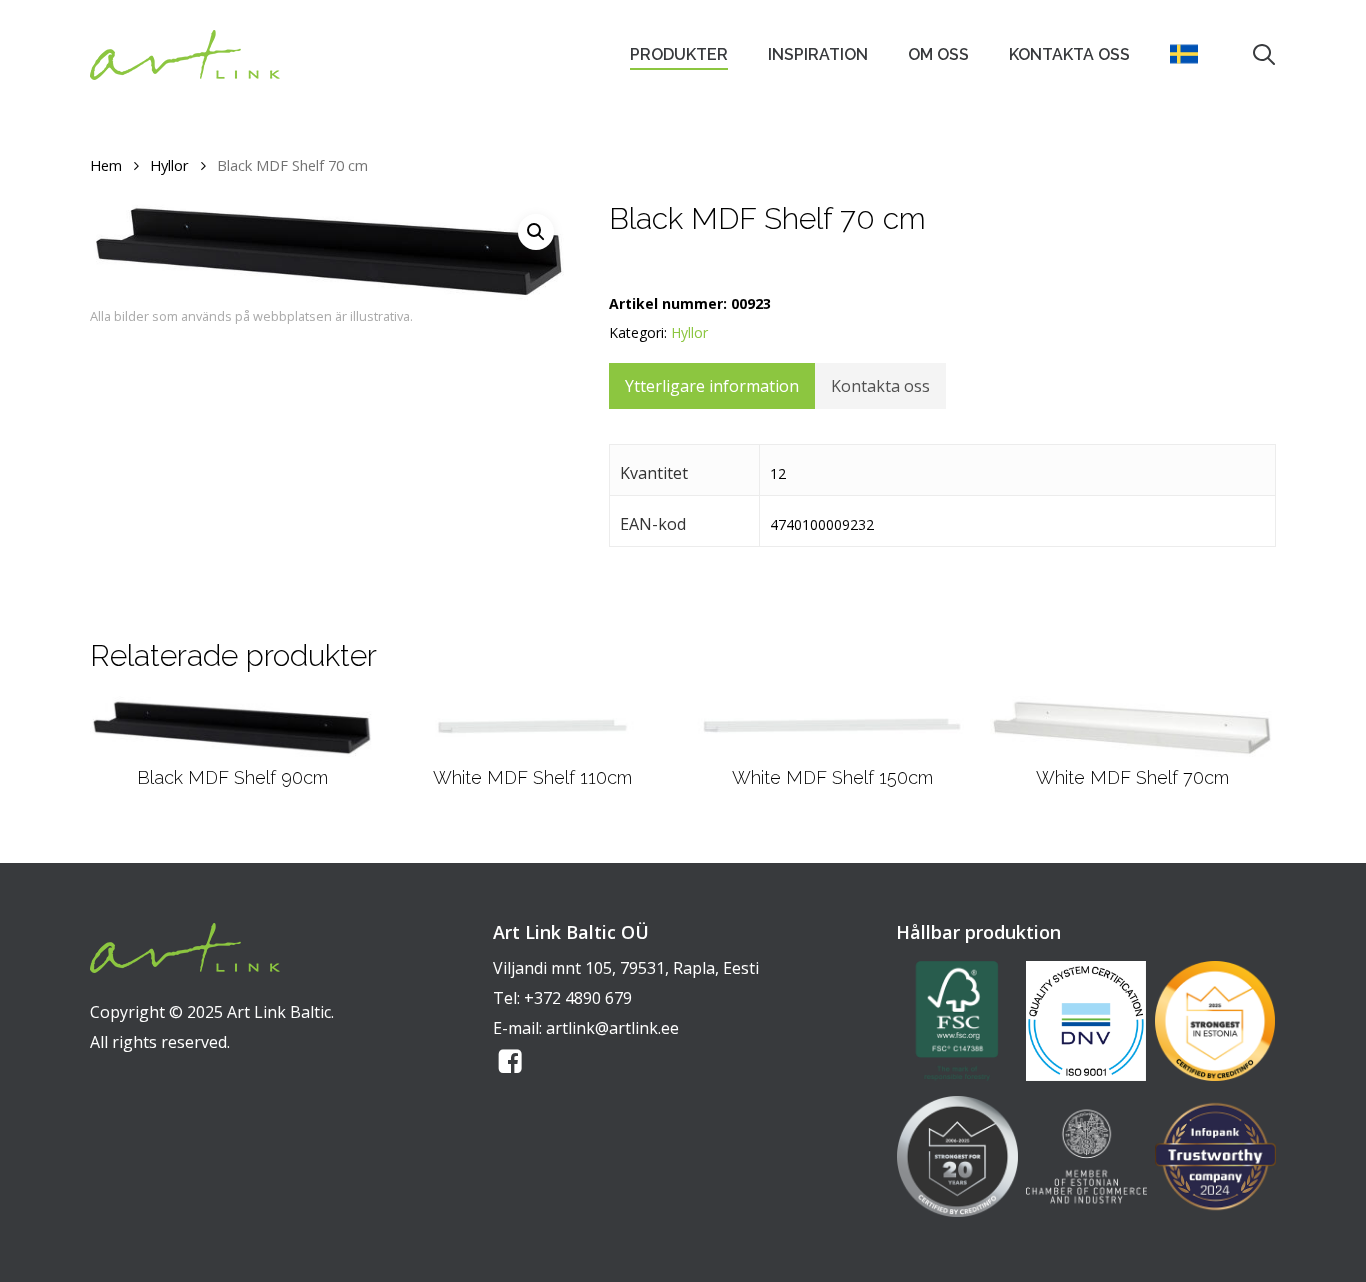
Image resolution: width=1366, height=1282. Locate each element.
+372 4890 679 (578, 998)
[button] (536, 232)
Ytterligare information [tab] (712, 386)
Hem (106, 165)
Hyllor (169, 165)
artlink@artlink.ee (612, 1028)
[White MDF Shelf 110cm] (532, 726)
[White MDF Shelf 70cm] (1132, 726)
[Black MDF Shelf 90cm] (232, 726)
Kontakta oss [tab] (880, 386)
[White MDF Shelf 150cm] (832, 726)
